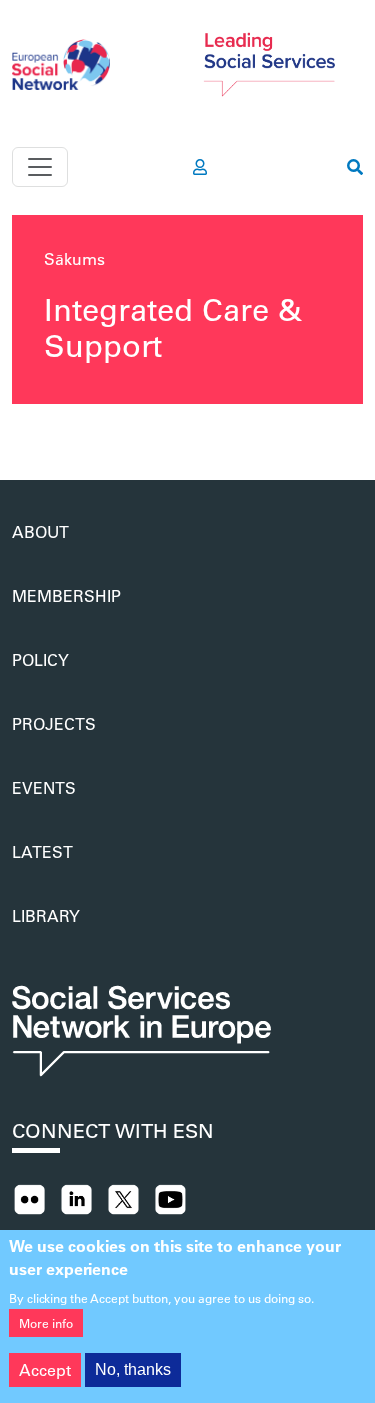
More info (46, 1323)
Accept (45, 1369)
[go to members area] (200, 167)
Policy (40, 659)
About (40, 531)
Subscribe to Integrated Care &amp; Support (20, 432)
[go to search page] (355, 167)
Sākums (74, 258)
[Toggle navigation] (40, 167)
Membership (66, 595)
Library (46, 915)
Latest (42, 851)
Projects (54, 723)
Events (44, 787)
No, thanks (133, 1369)
